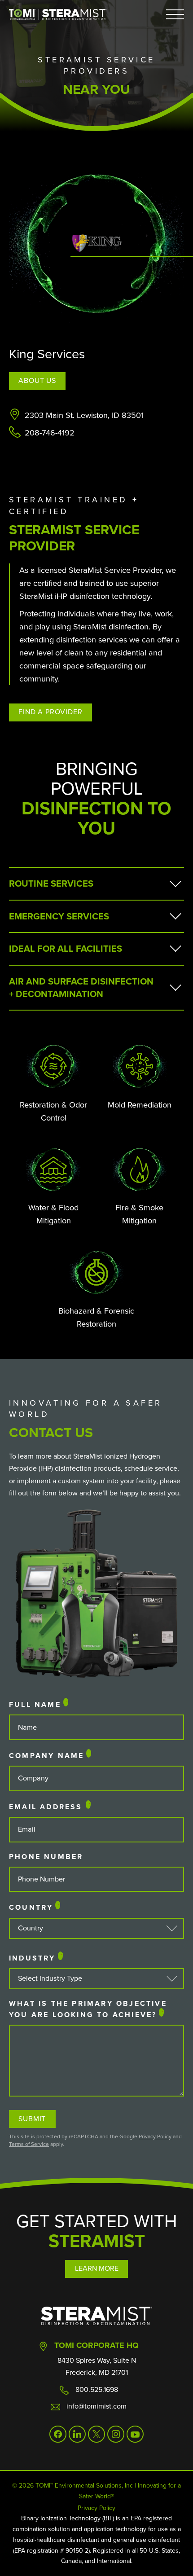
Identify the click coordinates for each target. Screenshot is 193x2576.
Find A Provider (50, 712)
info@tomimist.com (96, 2406)
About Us (37, 380)
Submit (32, 2119)
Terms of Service (29, 2144)
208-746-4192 (50, 433)
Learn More (97, 2268)
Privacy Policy (155, 2136)
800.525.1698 (97, 2389)
